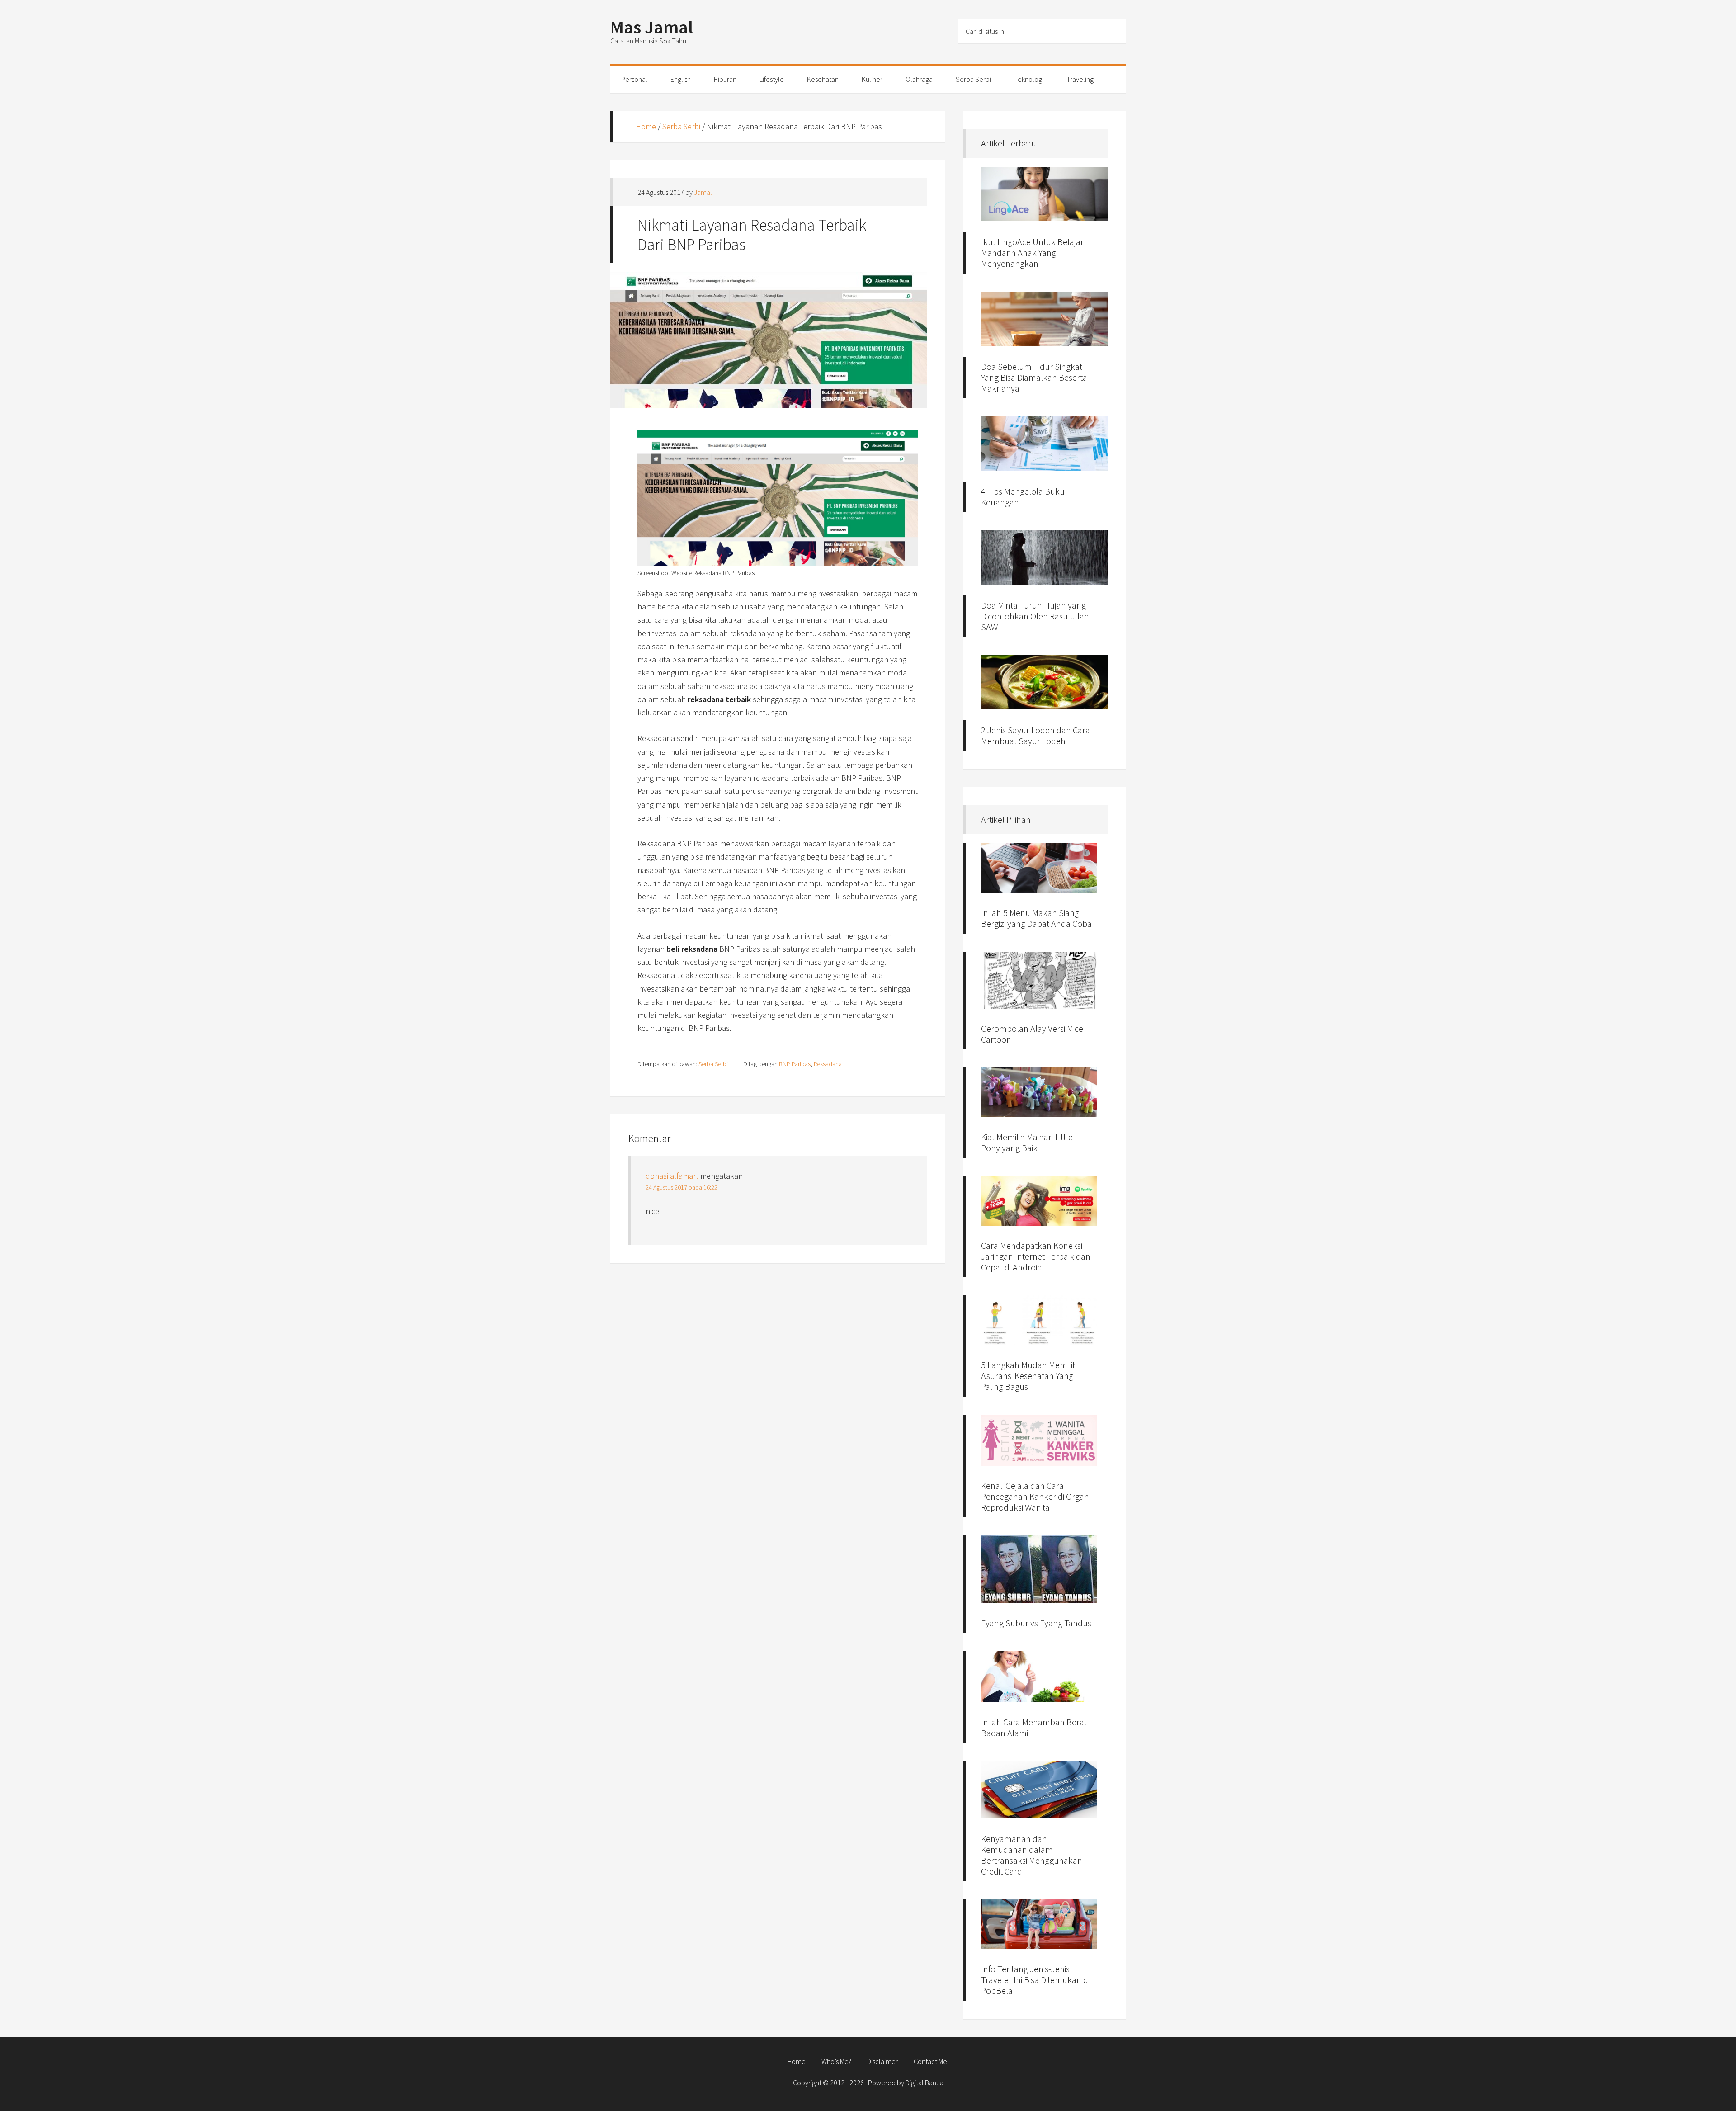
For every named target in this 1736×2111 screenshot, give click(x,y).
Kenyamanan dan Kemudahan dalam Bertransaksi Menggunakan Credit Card (1032, 1855)
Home (646, 126)
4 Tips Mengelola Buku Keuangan (1023, 497)
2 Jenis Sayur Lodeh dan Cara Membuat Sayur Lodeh (1035, 735)
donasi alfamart (672, 1176)
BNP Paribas (795, 1064)
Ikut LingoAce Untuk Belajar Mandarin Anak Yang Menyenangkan (1032, 253)
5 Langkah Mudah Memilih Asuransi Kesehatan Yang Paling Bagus (1029, 1376)
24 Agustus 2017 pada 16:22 (682, 1187)
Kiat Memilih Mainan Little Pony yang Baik (1027, 1142)
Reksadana (828, 1064)
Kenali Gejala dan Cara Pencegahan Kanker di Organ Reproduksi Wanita (1035, 1496)
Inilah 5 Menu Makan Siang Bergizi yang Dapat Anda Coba (1036, 918)
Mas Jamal (652, 27)
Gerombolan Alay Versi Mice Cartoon (1032, 1034)
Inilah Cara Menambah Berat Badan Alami (1034, 1727)
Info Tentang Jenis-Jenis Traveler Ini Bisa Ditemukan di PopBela (1035, 1980)
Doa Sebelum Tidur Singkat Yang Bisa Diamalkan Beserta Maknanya (1034, 377)
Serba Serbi (681, 126)
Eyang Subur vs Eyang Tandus (1036, 1623)
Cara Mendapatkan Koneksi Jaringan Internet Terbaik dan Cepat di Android (1036, 1256)
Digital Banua (925, 2083)
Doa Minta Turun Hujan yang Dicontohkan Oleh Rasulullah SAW (1035, 616)
